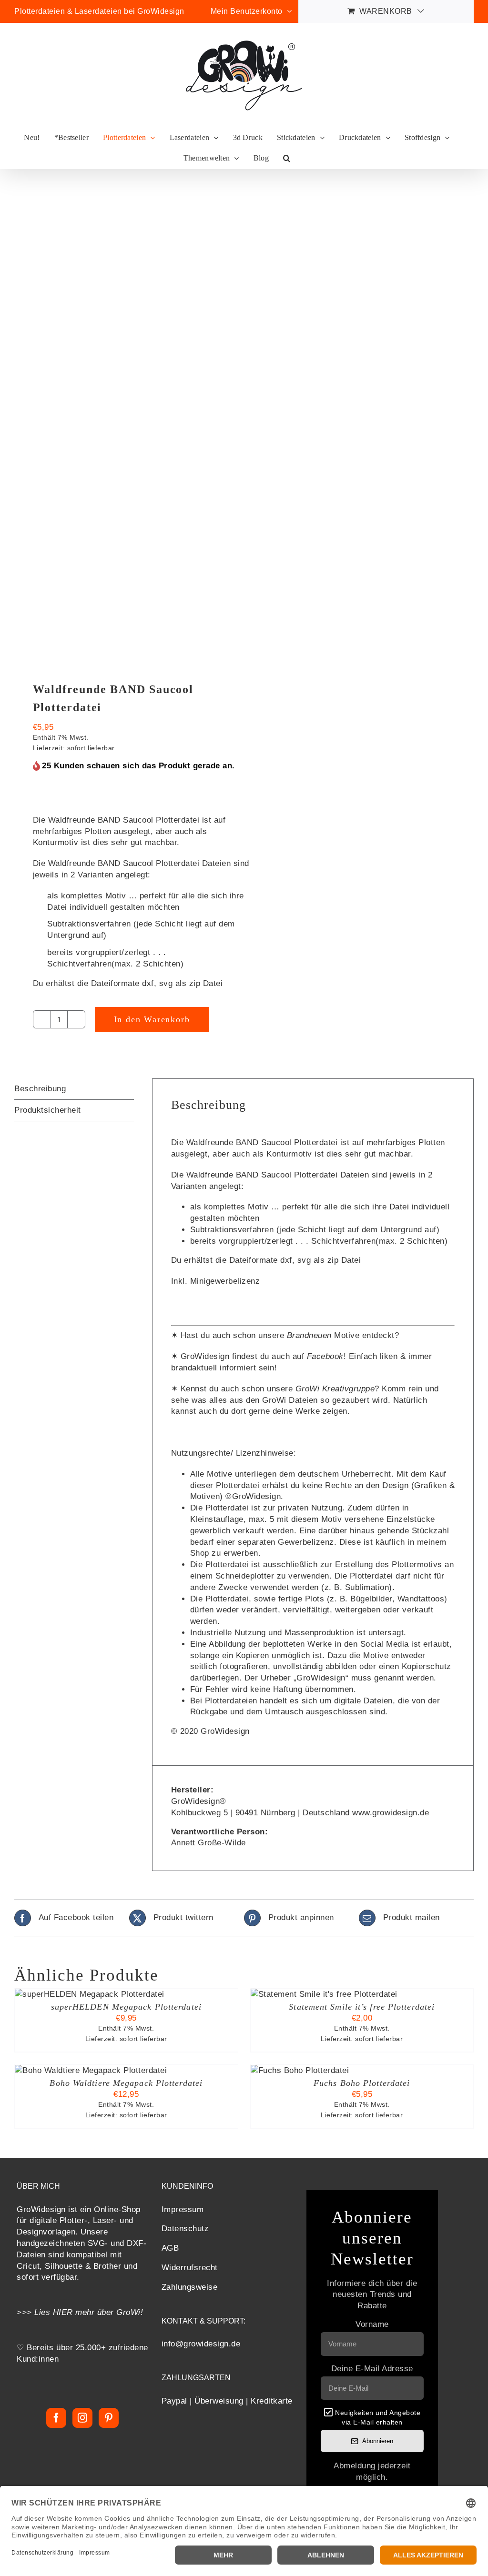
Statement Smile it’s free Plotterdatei (362, 2007)
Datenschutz (185, 2229)
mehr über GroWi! (109, 2312)
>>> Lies (35, 2312)
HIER (63, 2312)
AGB (170, 2248)
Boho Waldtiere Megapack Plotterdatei (126, 2083)
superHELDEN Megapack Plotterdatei (126, 2007)
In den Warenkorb (152, 1019)
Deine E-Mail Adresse (372, 2369)
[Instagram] (83, 2418)
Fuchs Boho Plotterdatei (362, 2083)
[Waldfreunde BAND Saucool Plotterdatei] (125, 425)
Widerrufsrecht (190, 2268)
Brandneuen (309, 1335)
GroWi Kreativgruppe (335, 1389)
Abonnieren (378, 2441)
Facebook (325, 1356)
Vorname (372, 2324)
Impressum (183, 2209)
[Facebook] (56, 2418)
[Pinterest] (109, 2418)
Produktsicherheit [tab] (48, 1110)
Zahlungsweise (190, 2287)
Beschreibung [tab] (40, 1089)
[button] (287, 158)
